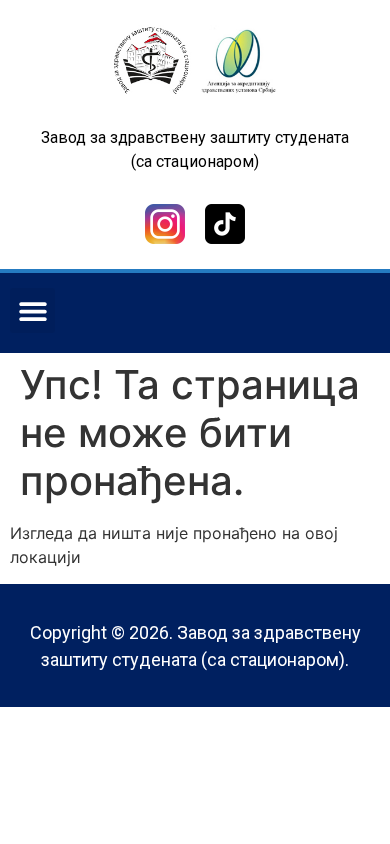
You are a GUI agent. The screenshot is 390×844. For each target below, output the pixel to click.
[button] (32, 310)
